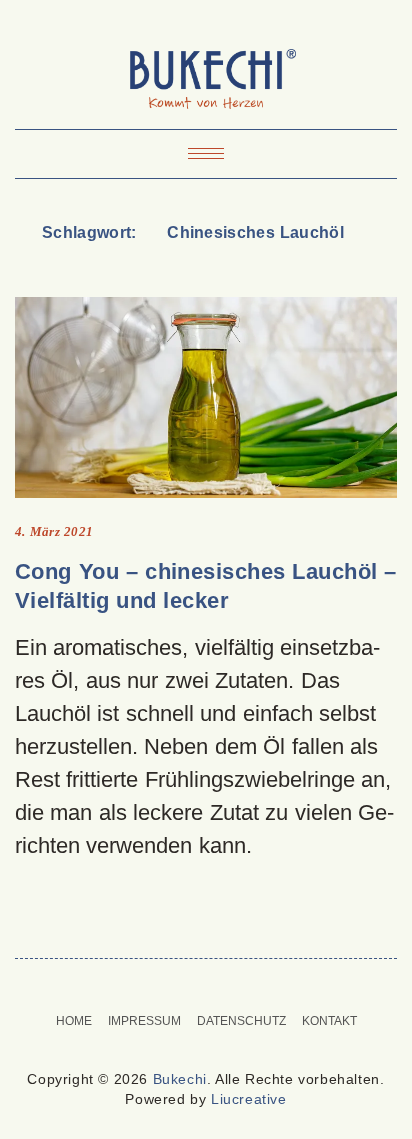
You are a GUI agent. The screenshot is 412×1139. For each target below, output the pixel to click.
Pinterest (193, 986)
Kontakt (329, 1021)
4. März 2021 (54, 531)
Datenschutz (241, 1021)
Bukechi (180, 1079)
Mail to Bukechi (218, 986)
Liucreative (249, 1099)
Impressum (144, 1021)
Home (74, 1021)
